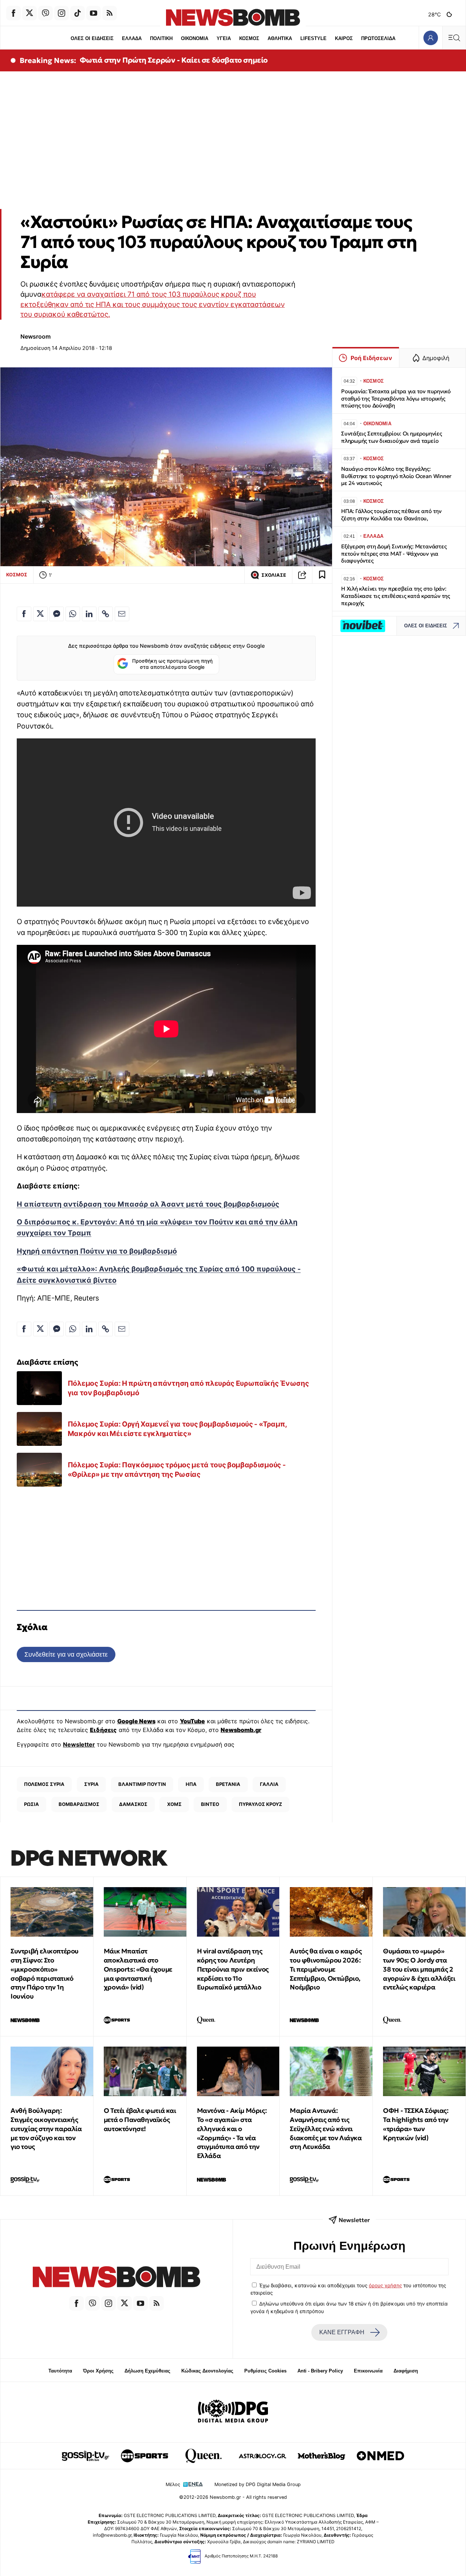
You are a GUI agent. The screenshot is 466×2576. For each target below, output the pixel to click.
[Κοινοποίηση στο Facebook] (24, 614)
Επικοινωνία (368, 2371)
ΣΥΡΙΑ (91, 1784)
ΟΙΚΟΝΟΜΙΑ (195, 38)
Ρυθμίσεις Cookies (265, 2371)
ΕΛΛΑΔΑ (132, 38)
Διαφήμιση (406, 2371)
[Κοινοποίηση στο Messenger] (56, 614)
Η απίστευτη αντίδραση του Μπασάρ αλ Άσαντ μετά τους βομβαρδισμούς (148, 1204)
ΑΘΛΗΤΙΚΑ (280, 38)
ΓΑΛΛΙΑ (269, 1784)
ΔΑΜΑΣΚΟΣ (133, 1804)
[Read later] (322, 575)
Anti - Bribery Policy (320, 2371)
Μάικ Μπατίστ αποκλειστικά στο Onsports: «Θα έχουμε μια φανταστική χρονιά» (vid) (138, 1969)
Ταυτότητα (60, 2371)
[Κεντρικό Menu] (454, 38)
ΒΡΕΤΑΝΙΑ (228, 1784)
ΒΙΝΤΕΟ (210, 1804)
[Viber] (46, 13)
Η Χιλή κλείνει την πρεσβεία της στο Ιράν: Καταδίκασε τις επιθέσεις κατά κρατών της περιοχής (396, 596)
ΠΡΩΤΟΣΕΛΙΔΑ (378, 38)
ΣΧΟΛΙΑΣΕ (274, 575)
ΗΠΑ (191, 1784)
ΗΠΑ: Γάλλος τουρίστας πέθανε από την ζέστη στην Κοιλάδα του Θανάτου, (391, 515)
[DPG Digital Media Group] (233, 2412)
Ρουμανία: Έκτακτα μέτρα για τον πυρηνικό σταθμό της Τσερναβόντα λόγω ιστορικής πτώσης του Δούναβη (396, 399)
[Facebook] (13, 13)
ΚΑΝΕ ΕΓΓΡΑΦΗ (342, 2332)
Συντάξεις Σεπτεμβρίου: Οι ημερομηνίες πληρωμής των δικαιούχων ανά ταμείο (392, 437)
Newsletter (79, 1744)
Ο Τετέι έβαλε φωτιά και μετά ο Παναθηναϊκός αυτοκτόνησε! (140, 2120)
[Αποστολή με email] (122, 614)
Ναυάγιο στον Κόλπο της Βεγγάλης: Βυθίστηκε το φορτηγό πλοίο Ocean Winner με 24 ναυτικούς (396, 476)
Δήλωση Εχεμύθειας (147, 2371)
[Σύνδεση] (431, 38)
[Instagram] (62, 13)
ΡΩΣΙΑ (31, 1804)
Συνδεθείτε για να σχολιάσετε (66, 1654)
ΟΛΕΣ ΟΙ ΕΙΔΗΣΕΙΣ (92, 38)
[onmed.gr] (380, 2456)
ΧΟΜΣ (174, 1804)
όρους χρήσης (385, 2285)
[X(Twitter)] (29, 13)
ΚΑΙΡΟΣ (344, 38)
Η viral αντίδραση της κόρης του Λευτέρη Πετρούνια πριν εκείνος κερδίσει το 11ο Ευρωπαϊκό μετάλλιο (233, 1969)
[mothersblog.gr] (321, 2456)
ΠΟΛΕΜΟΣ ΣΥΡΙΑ (44, 1784)
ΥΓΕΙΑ (224, 38)
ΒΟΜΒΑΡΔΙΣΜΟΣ (79, 1804)
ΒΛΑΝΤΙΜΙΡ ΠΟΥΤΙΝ (142, 1784)
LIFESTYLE (313, 38)
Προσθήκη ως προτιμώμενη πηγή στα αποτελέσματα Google (172, 664)
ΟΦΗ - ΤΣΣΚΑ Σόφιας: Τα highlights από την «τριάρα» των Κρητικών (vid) (416, 2124)
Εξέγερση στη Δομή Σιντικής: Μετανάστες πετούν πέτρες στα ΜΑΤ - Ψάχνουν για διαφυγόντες (394, 554)
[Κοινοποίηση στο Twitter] (40, 614)
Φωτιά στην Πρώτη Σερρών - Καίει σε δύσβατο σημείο (174, 60)
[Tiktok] (78, 13)
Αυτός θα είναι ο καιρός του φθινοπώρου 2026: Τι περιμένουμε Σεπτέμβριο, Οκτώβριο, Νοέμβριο (326, 1969)
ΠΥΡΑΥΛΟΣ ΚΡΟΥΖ (260, 1804)
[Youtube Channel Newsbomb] (94, 13)
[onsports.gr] (145, 2456)
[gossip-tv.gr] (86, 2456)
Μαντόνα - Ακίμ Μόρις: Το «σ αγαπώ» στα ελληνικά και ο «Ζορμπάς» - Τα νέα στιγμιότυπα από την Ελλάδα (232, 2133)
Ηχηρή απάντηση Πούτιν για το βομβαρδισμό (97, 1251)
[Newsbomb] (116, 2278)
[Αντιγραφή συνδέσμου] (302, 575)
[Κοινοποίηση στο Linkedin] (89, 614)
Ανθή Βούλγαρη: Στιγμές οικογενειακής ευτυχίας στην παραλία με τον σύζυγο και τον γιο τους (46, 2129)
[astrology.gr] (262, 2456)
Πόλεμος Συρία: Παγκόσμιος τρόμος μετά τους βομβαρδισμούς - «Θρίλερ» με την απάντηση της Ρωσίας (177, 1470)
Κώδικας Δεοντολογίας (207, 2371)
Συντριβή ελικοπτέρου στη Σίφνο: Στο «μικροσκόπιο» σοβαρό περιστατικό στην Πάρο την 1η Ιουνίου (45, 1974)
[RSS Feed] (110, 13)
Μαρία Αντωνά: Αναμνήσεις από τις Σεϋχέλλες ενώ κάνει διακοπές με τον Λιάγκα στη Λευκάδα (326, 2129)
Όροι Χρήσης (98, 2371)
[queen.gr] (204, 2456)
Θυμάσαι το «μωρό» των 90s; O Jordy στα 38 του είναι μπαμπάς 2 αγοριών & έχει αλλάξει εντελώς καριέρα (419, 1969)
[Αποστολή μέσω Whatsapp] (73, 614)
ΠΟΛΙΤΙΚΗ (161, 38)
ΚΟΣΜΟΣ (249, 38)
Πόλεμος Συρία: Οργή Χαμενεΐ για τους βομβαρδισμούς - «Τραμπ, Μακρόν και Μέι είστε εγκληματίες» (177, 1429)
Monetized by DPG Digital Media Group (258, 2484)
